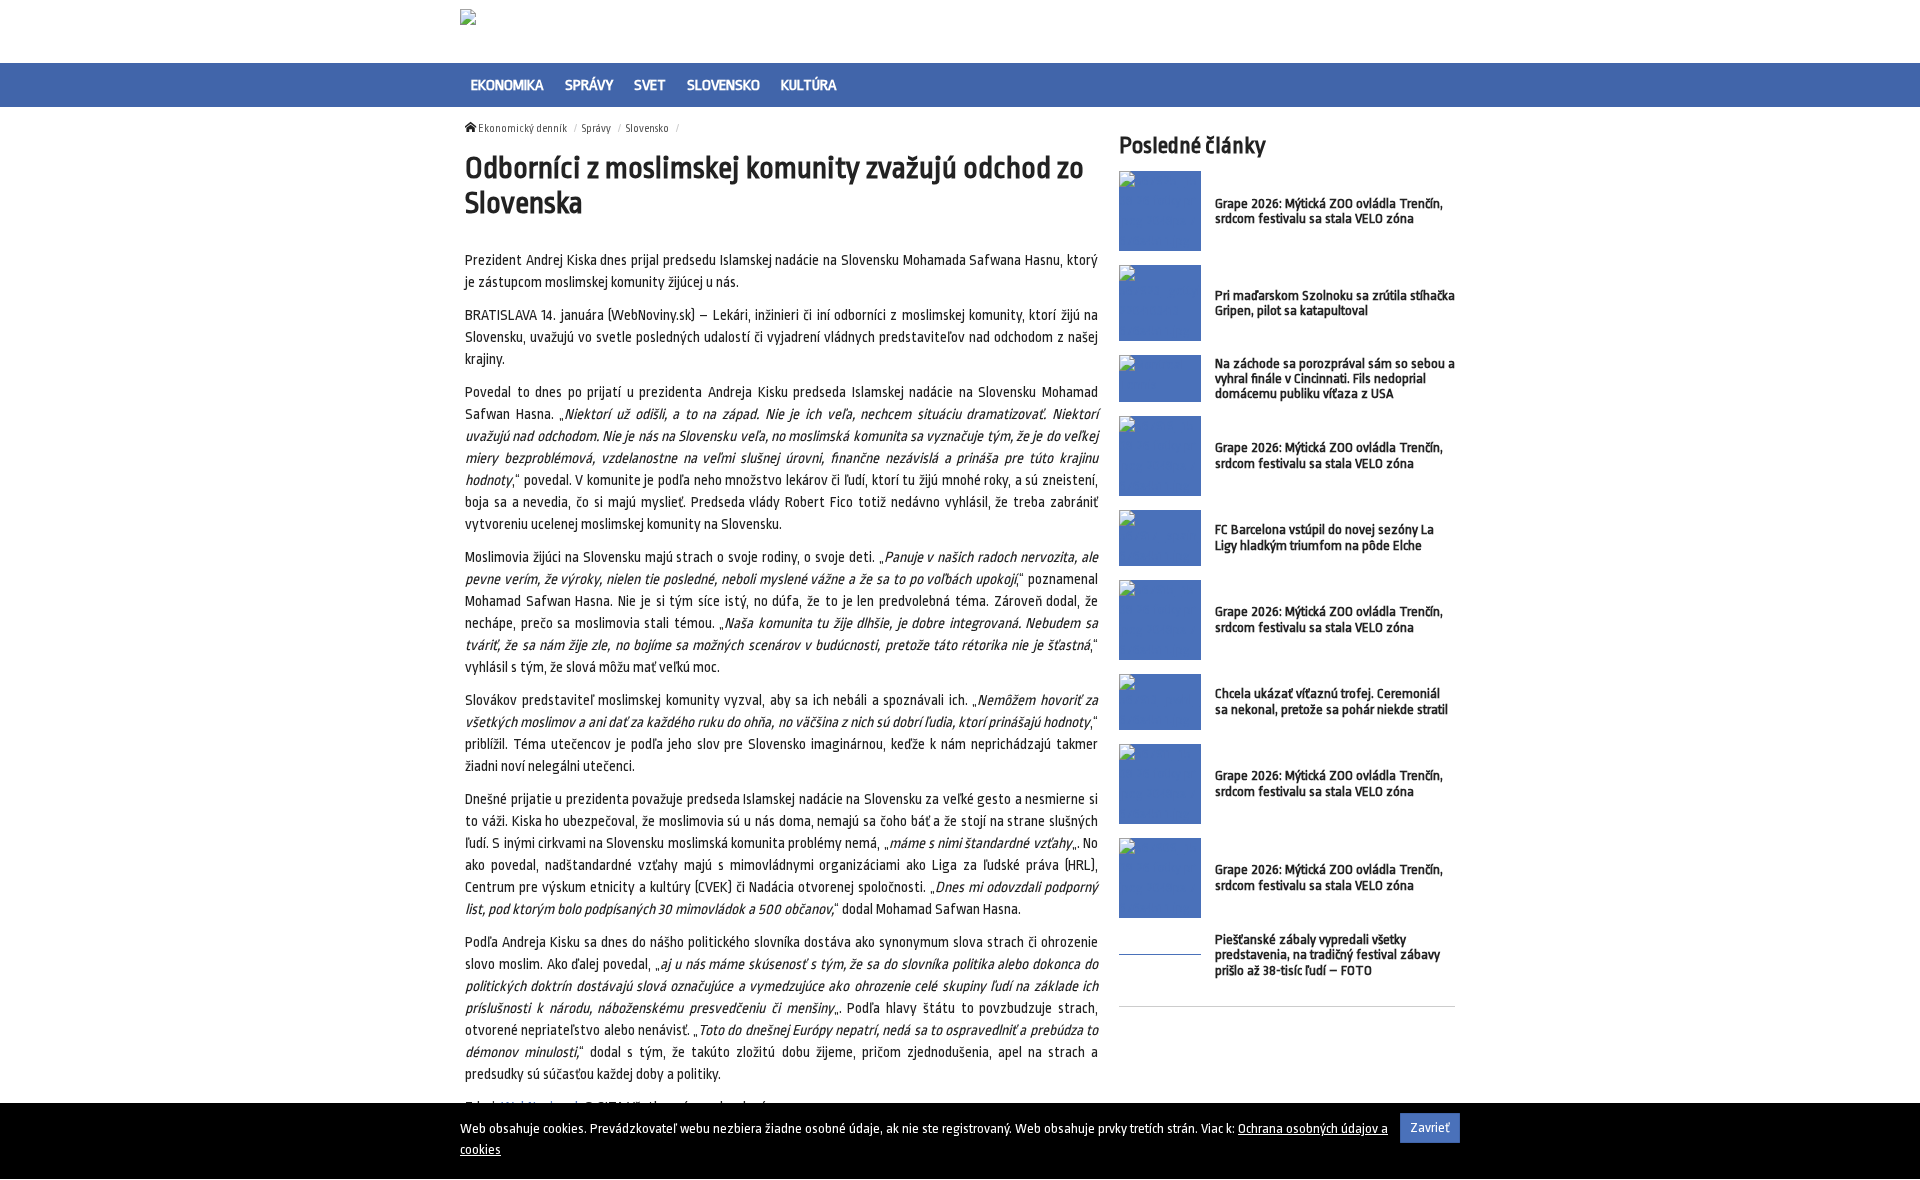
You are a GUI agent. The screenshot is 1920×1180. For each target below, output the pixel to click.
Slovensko (723, 85)
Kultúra (809, 85)
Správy (589, 85)
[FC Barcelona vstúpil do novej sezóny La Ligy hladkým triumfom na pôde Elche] (1160, 538)
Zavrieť (1430, 1127)
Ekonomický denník (522, 129)
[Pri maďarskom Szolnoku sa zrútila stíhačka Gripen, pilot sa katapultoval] (1160, 303)
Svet (650, 85)
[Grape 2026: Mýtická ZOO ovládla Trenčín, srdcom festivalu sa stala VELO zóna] (1160, 211)
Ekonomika (507, 85)
